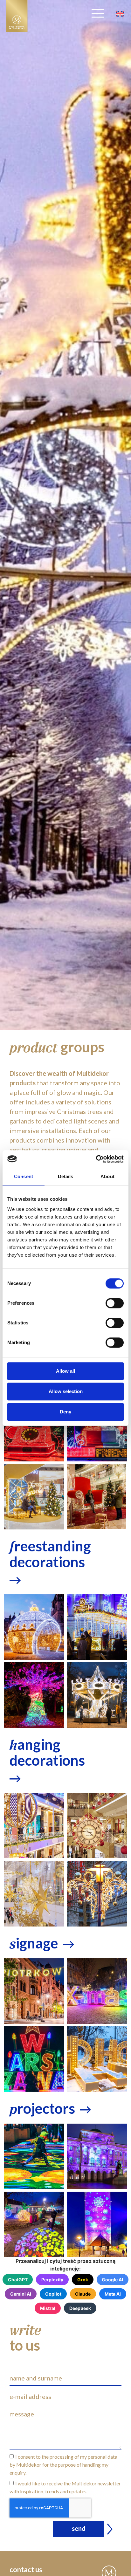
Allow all (65, 1371)
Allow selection (66, 1391)
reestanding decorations (50, 1554)
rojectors (42, 2108)
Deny (65, 1412)
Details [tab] (66, 1176)
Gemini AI (21, 2294)
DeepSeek (80, 2308)
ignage (34, 1943)
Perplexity (52, 2280)
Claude (83, 2294)
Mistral (48, 2308)
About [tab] (107, 1176)
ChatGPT (18, 2280)
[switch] (115, 1303)
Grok (83, 2280)
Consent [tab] (24, 1176)
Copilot (53, 2294)
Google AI (112, 2280)
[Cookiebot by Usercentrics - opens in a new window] (96, 1159)
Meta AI (113, 2294)
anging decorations (47, 1752)
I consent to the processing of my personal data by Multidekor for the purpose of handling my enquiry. (63, 2465)
